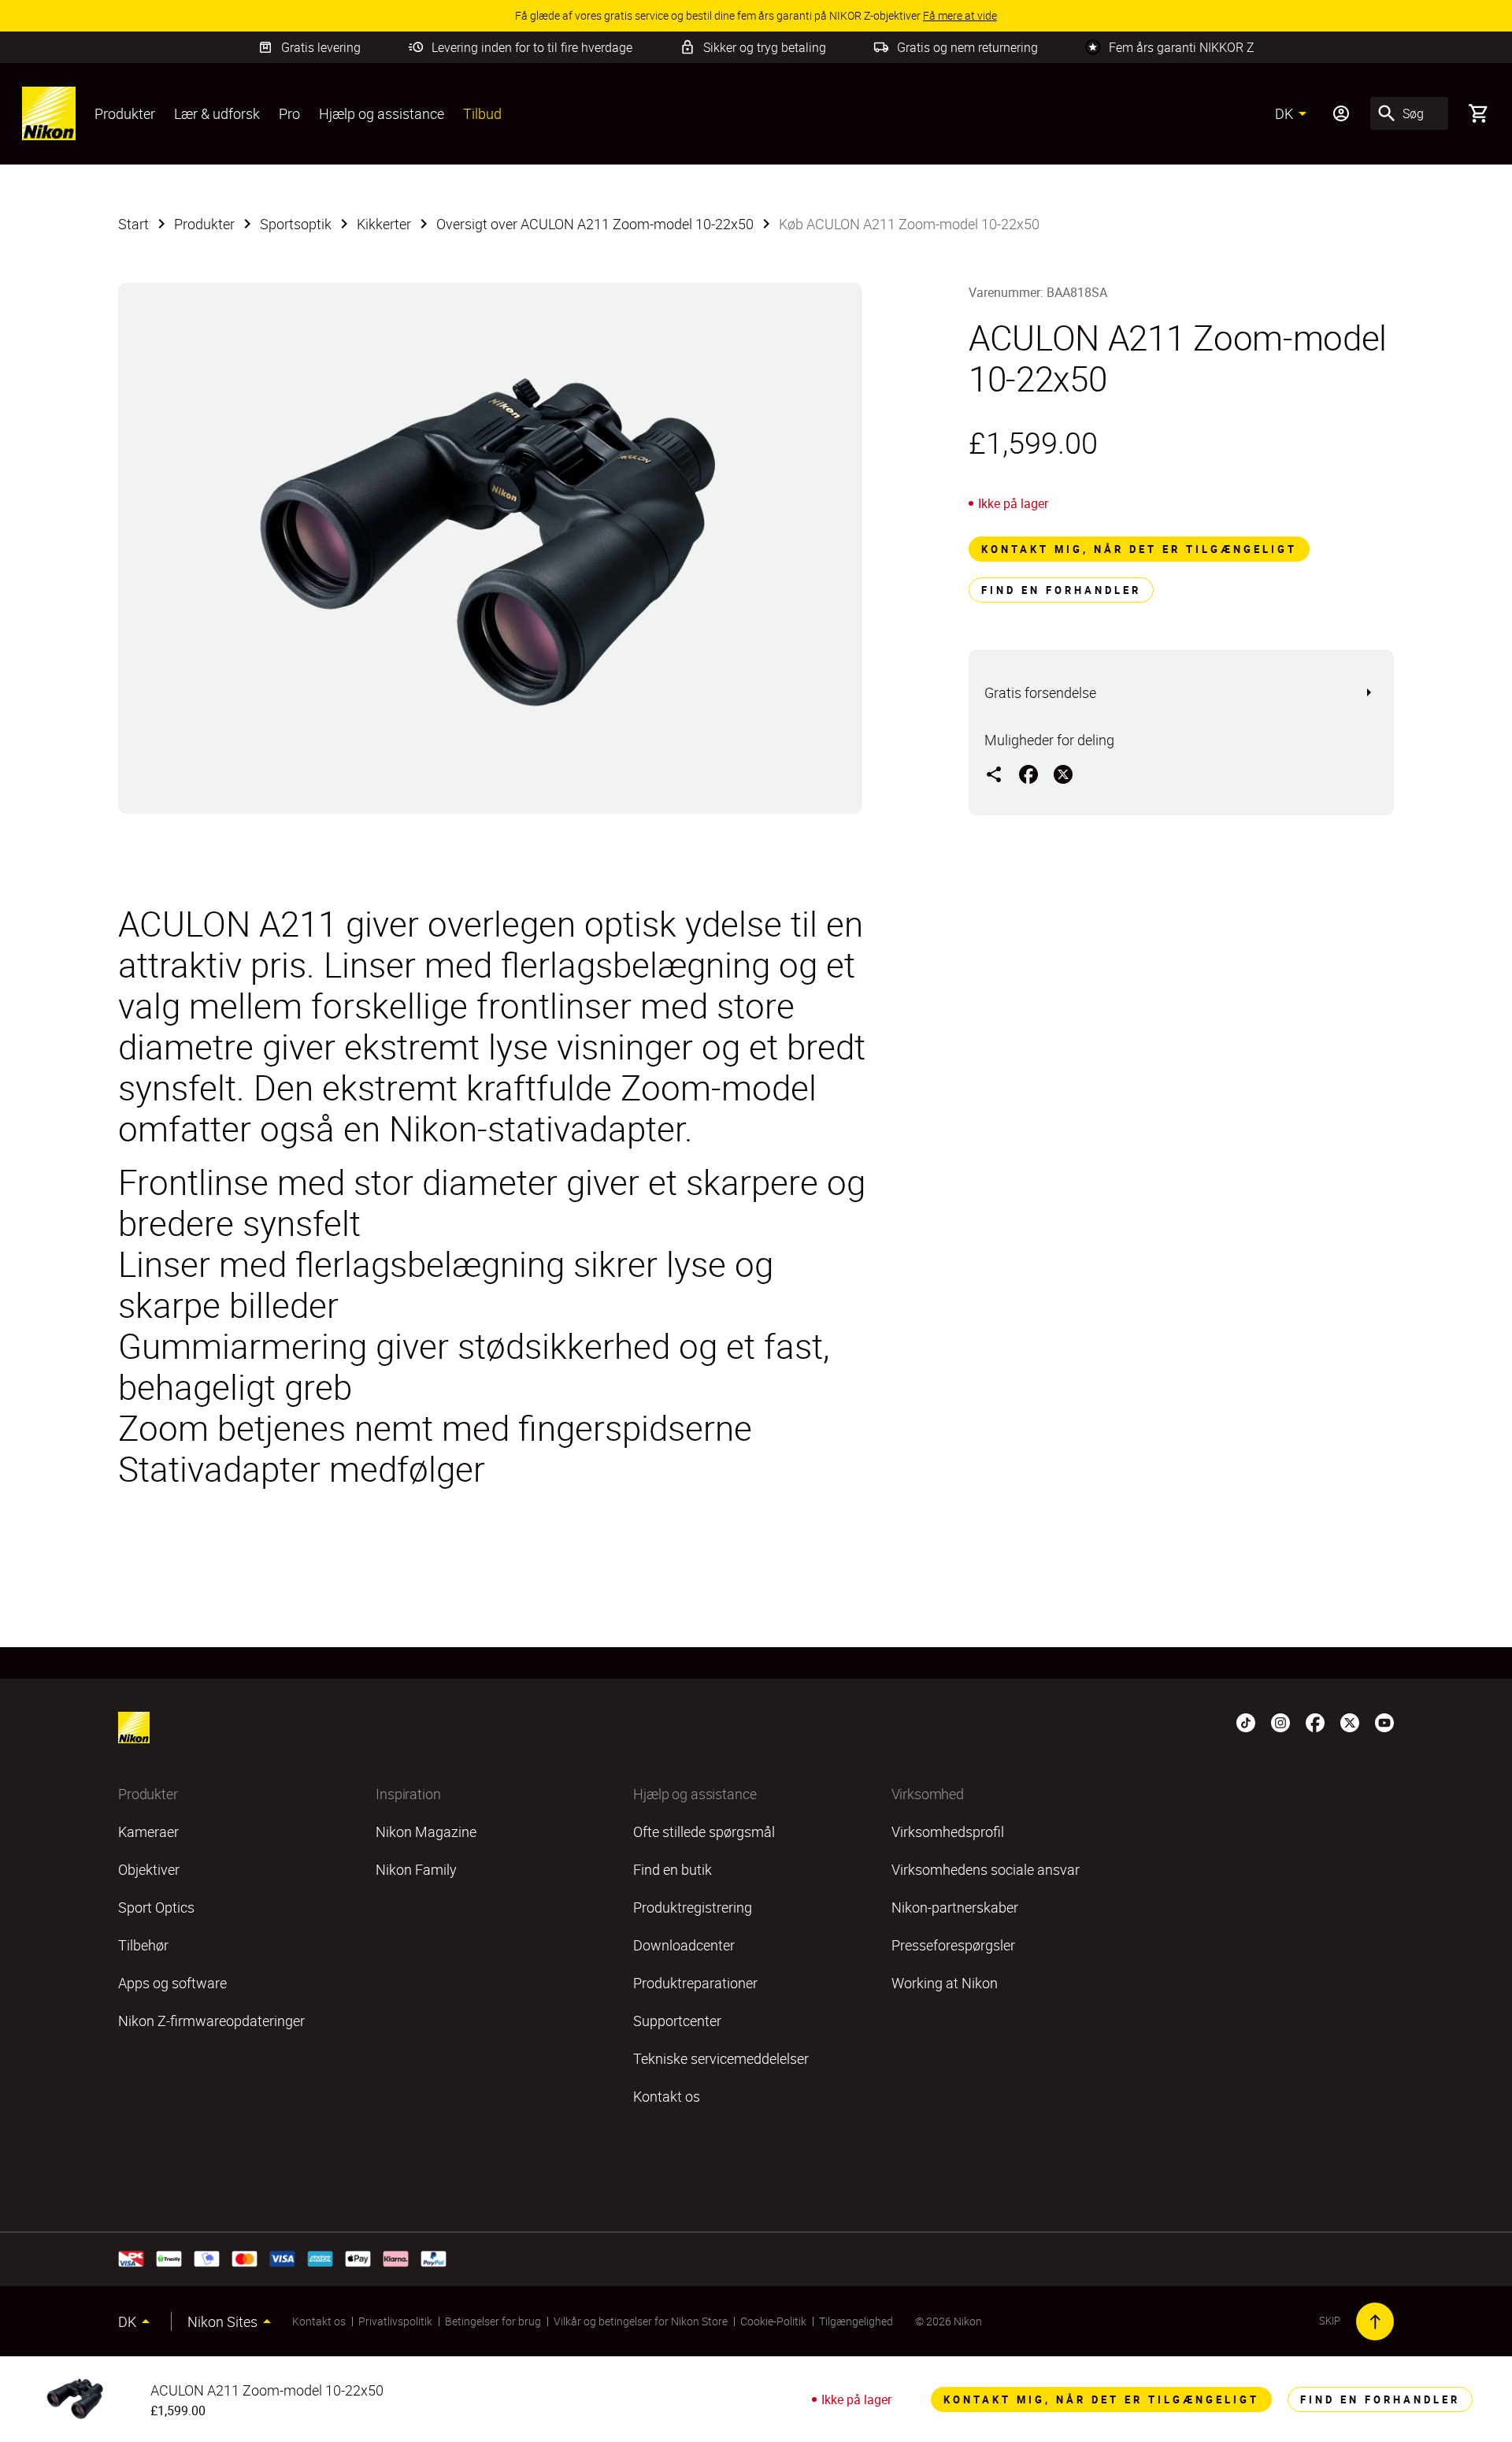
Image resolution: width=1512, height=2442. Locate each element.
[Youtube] (1384, 1721)
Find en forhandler (1061, 590)
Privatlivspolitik (395, 2321)
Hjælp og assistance (382, 113)
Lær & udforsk (217, 113)
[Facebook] (1315, 1721)
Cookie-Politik (773, 2321)
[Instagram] (1280, 1721)
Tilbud (482, 113)
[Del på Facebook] (1028, 774)
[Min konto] (1341, 113)
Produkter (125, 113)
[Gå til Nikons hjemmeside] (49, 113)
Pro (289, 113)
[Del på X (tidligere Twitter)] (1063, 774)
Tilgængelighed (856, 2321)
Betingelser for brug (493, 2321)
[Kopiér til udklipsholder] (994, 774)
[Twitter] (1350, 1721)
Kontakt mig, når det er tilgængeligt (1139, 549)
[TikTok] (1246, 1721)
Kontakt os (319, 2321)
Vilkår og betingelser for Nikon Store (641, 2321)
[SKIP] (1375, 2321)
